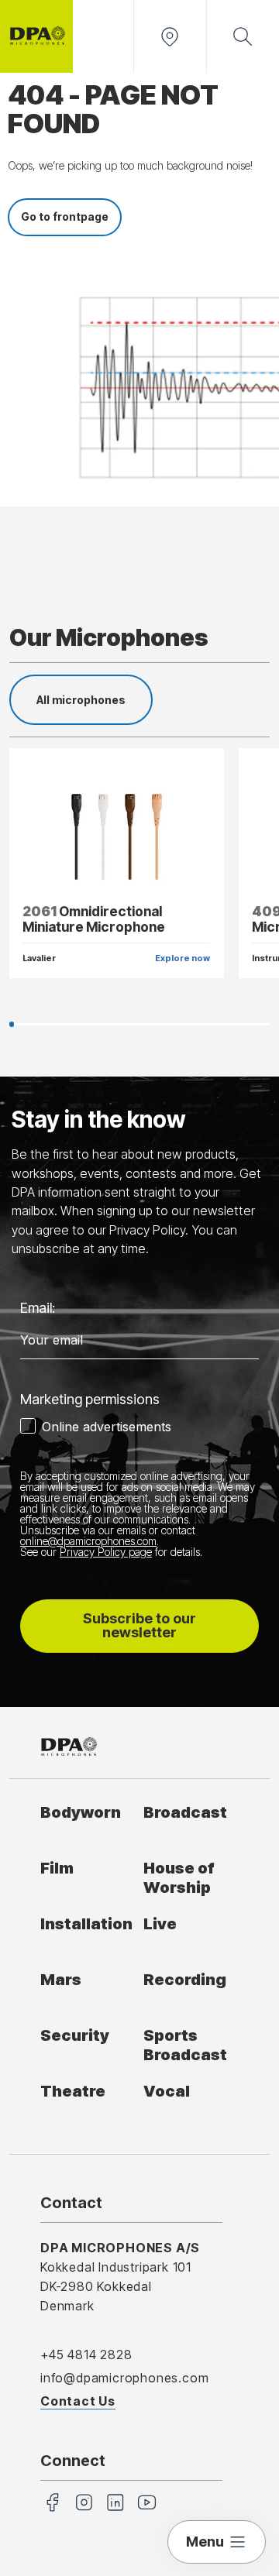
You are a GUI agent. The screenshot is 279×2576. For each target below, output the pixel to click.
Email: (38, 1308)
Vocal (167, 2091)
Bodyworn (81, 1812)
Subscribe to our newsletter (139, 1625)
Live (160, 1923)
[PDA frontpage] (36, 36)
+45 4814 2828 (86, 2354)
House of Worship (179, 1877)
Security (75, 2035)
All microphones (81, 700)
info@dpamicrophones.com (124, 2378)
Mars (61, 1979)
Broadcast (185, 1812)
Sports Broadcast (185, 2045)
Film (57, 1868)
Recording (185, 1979)
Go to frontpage (65, 216)
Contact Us (78, 2401)
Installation (86, 1923)
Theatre (73, 2091)
